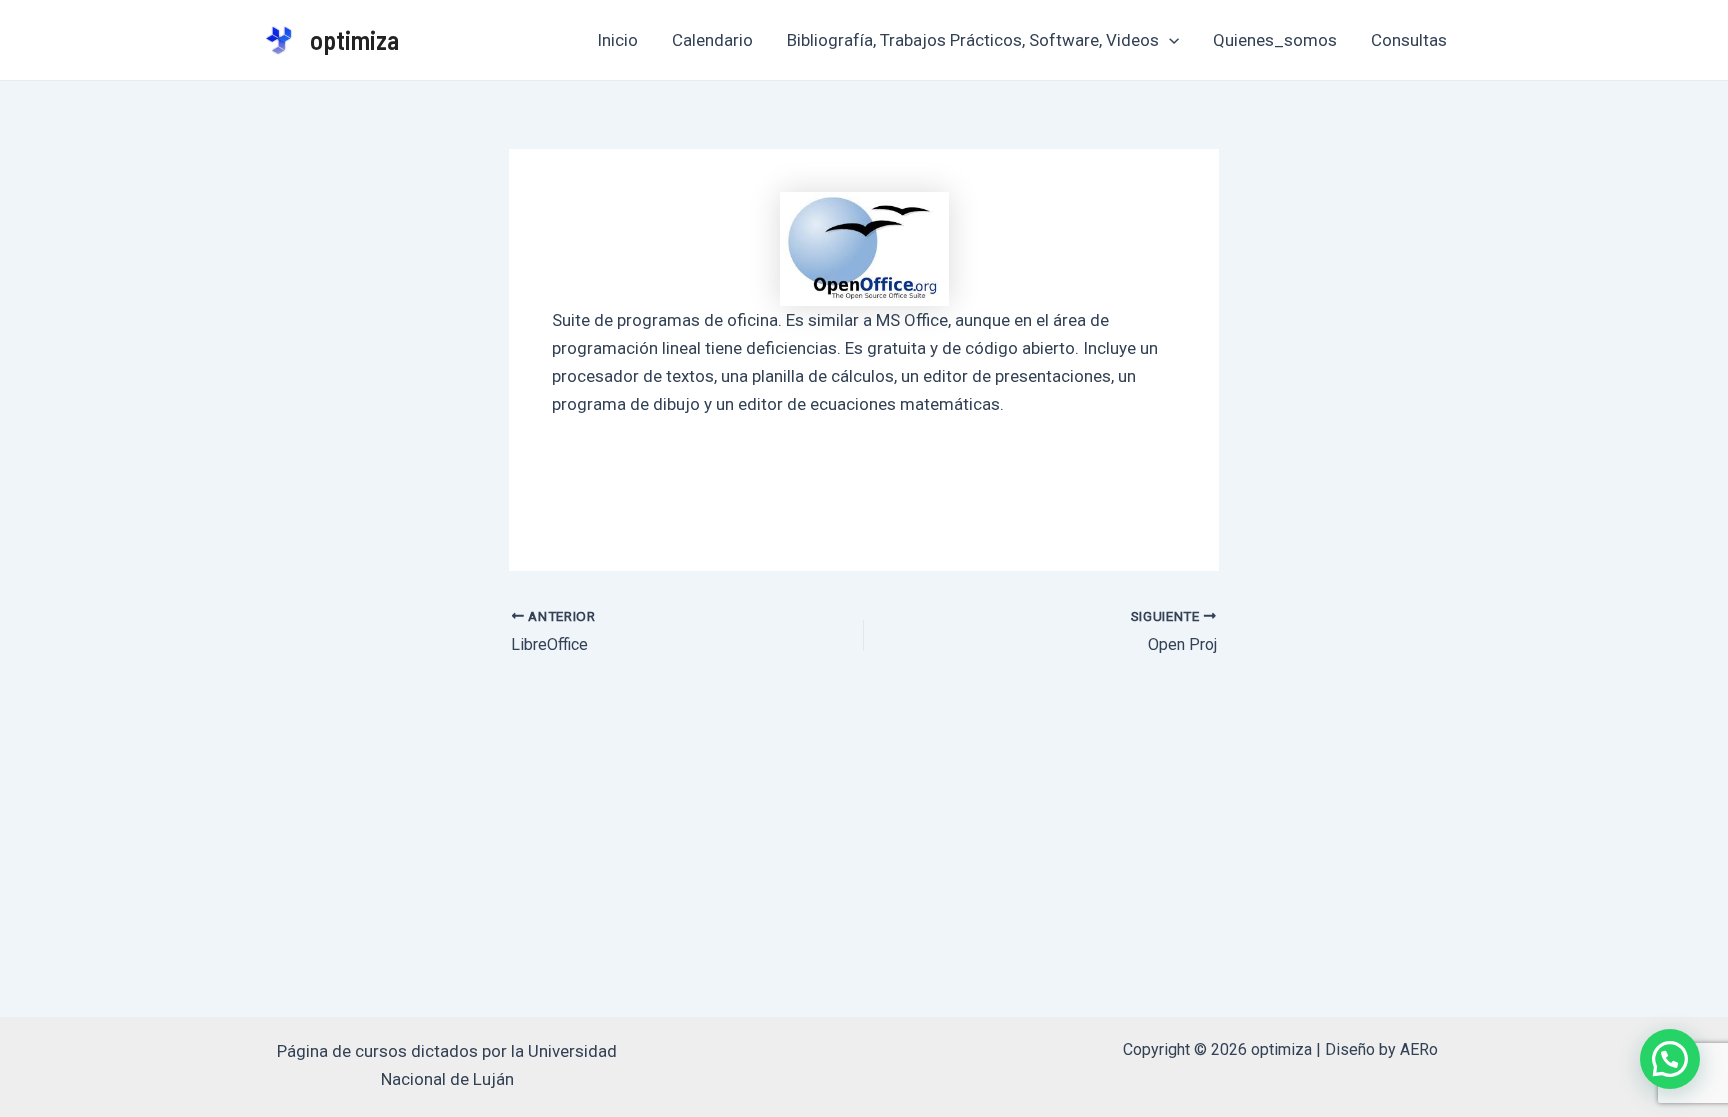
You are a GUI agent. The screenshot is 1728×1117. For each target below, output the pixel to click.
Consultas (1409, 40)
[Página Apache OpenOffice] (864, 249)
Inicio (617, 40)
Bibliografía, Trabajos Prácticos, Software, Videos (973, 40)
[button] (1670, 1059)
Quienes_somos (1275, 40)
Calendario (712, 40)
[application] (1169, 40)
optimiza (354, 39)
